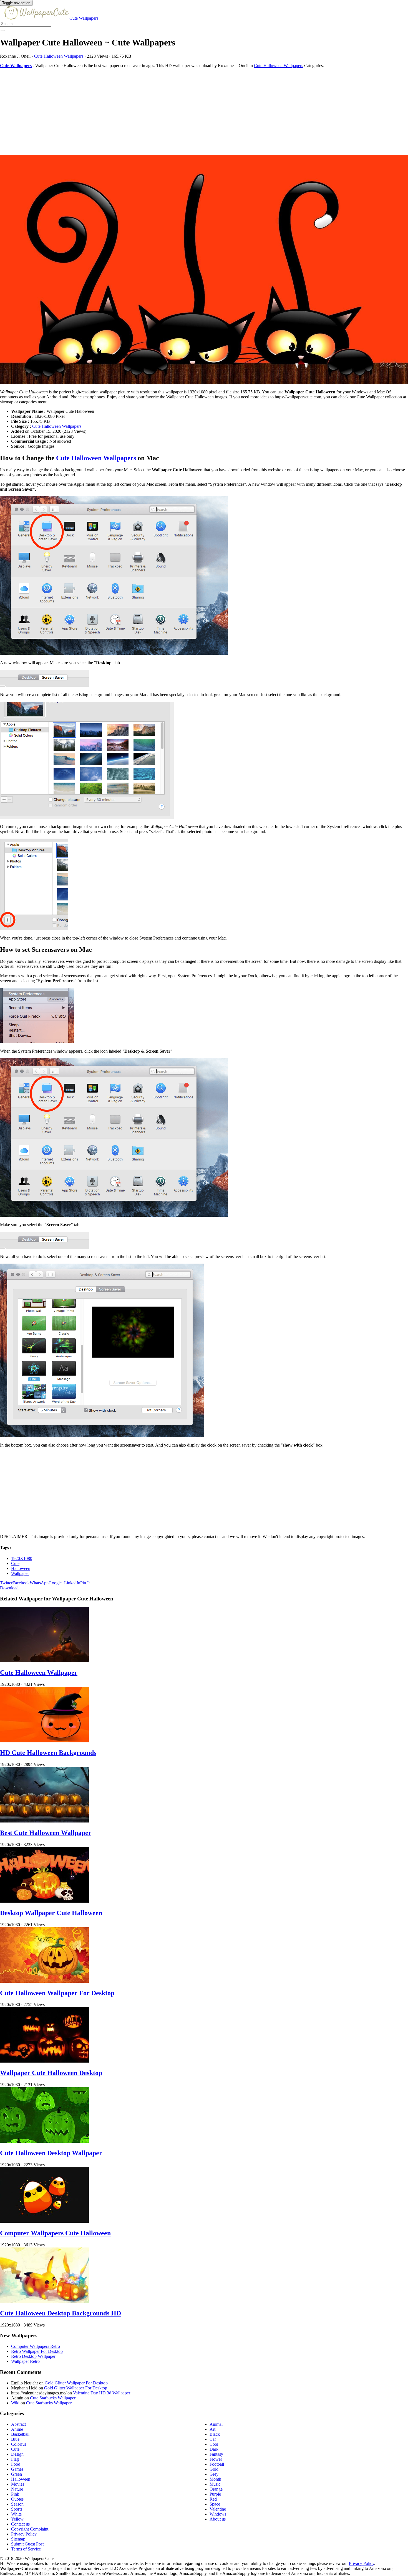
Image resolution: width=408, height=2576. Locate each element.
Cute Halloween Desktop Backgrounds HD (61, 2313)
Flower (216, 2459)
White (16, 2514)
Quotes (17, 2499)
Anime (17, 2429)
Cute (15, 1563)
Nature (17, 2489)
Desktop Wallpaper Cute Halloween (51, 1913)
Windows (218, 2514)
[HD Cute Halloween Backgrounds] (44, 1741)
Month (215, 2479)
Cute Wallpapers (84, 18)
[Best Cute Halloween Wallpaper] (44, 1821)
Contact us (20, 2524)
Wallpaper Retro (25, 2361)
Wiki (15, 2403)
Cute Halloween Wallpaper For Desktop (57, 1993)
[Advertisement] (167, 111)
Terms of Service (26, 2549)
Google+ (56, 1583)
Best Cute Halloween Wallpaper (46, 1833)
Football (217, 2464)
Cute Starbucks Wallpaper (53, 2398)
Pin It (85, 1583)
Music (215, 2484)
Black (215, 2434)
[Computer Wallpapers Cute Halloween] (44, 2221)
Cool (214, 2444)
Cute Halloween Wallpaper (39, 1673)
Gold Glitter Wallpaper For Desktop (76, 2383)
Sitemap (18, 2539)
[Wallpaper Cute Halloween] (204, 270)
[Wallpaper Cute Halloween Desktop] (44, 2061)
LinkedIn (72, 1583)
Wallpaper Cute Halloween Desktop (51, 2073)
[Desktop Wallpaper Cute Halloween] (44, 1901)
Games (17, 2469)
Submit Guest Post (27, 2544)
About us (218, 2519)
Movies (18, 2484)
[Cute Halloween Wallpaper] (44, 1661)
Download (9, 1588)
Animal (216, 2424)
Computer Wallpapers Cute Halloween (55, 2233)
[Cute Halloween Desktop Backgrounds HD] (44, 2301)
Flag (15, 2459)
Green (17, 2474)
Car (213, 2439)
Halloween (21, 1568)
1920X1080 (22, 1558)
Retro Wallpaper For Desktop (37, 2351)
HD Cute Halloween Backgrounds (48, 1753)
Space (215, 2504)
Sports (17, 2509)
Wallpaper (20, 1573)
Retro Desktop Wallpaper (33, 2356)
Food (16, 2464)
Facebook (21, 1583)
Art (212, 2429)
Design (17, 2454)
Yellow (17, 2519)
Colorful (18, 2444)
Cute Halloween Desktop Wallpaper (51, 2153)
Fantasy (216, 2454)
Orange (216, 2489)
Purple (215, 2494)
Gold (214, 2469)
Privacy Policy (24, 2534)
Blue (15, 2439)
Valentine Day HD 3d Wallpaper (102, 2393)
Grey (214, 2474)
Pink (15, 2494)
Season (17, 2504)
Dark (214, 2449)
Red (213, 2499)
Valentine (218, 2509)
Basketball (20, 2434)
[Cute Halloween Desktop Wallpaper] (44, 2141)
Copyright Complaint (30, 2529)
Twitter (6, 1583)
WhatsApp (39, 1583)
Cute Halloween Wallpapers (59, 56)
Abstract (18, 2424)
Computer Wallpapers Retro (36, 2346)
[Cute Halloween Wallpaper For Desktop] (44, 1981)
